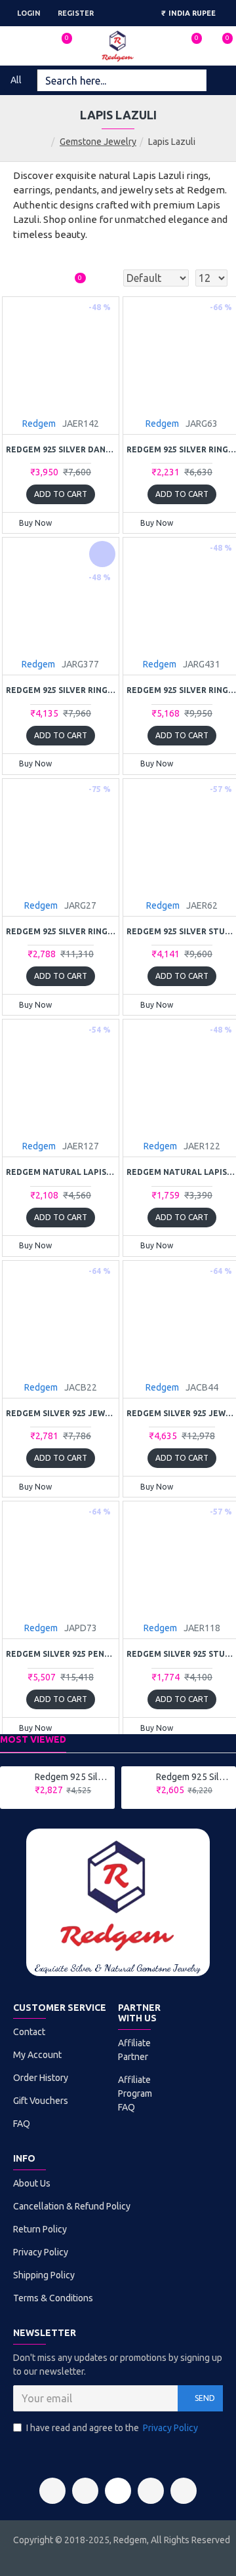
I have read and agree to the (112, 2428)
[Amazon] (118, 2491)
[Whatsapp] (184, 2491)
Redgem (39, 424)
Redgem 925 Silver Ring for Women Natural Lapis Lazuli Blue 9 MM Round (61, 931)
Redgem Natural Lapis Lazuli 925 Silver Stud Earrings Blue (61, 1172)
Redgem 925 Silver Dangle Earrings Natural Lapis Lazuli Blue (61, 449)
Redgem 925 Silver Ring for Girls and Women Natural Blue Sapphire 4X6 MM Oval (72, 1777)
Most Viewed (33, 1739)
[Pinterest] (151, 2491)
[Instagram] (85, 2491)
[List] (46, 278)
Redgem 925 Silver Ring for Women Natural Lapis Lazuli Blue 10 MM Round (61, 690)
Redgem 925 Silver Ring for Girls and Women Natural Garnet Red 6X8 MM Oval (194, 1777)
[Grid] (23, 278)
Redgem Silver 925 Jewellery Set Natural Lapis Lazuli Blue (61, 1413)
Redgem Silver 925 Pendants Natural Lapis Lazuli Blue (61, 1654)
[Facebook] (52, 2491)
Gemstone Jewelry (98, 142)
